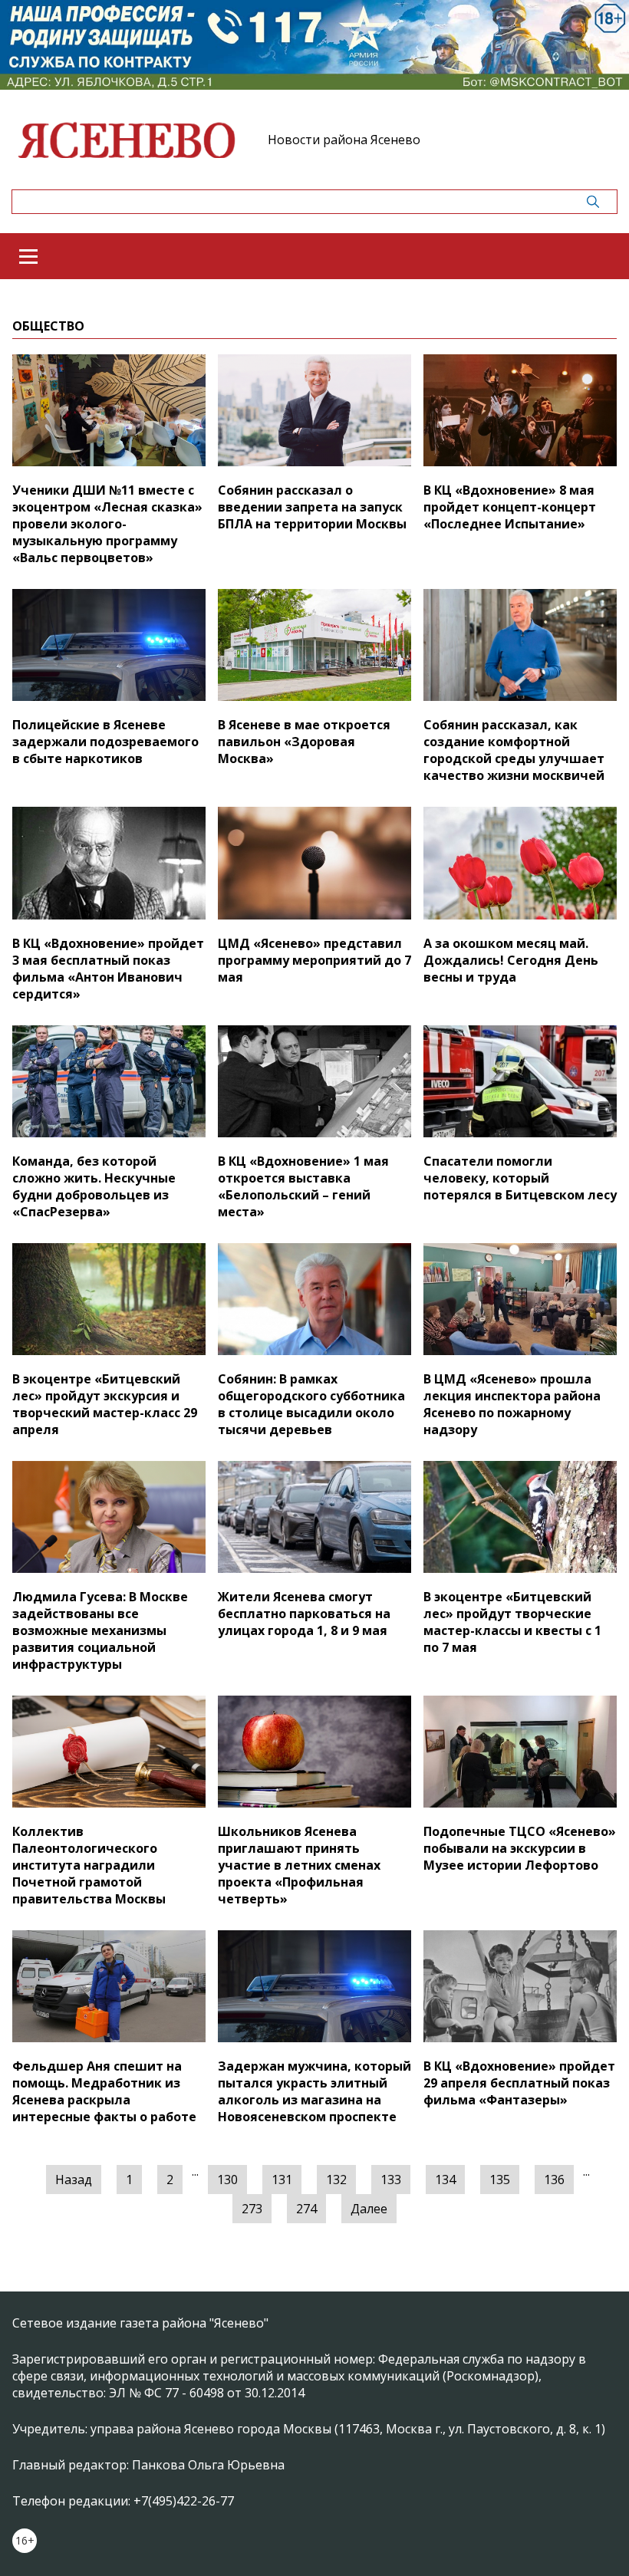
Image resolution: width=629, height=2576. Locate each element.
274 (306, 2209)
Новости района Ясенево (344, 140)
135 (500, 2180)
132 (336, 2180)
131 (282, 2180)
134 (445, 2180)
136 (554, 2180)
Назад (74, 2180)
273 (252, 2209)
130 (227, 2180)
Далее (369, 2209)
